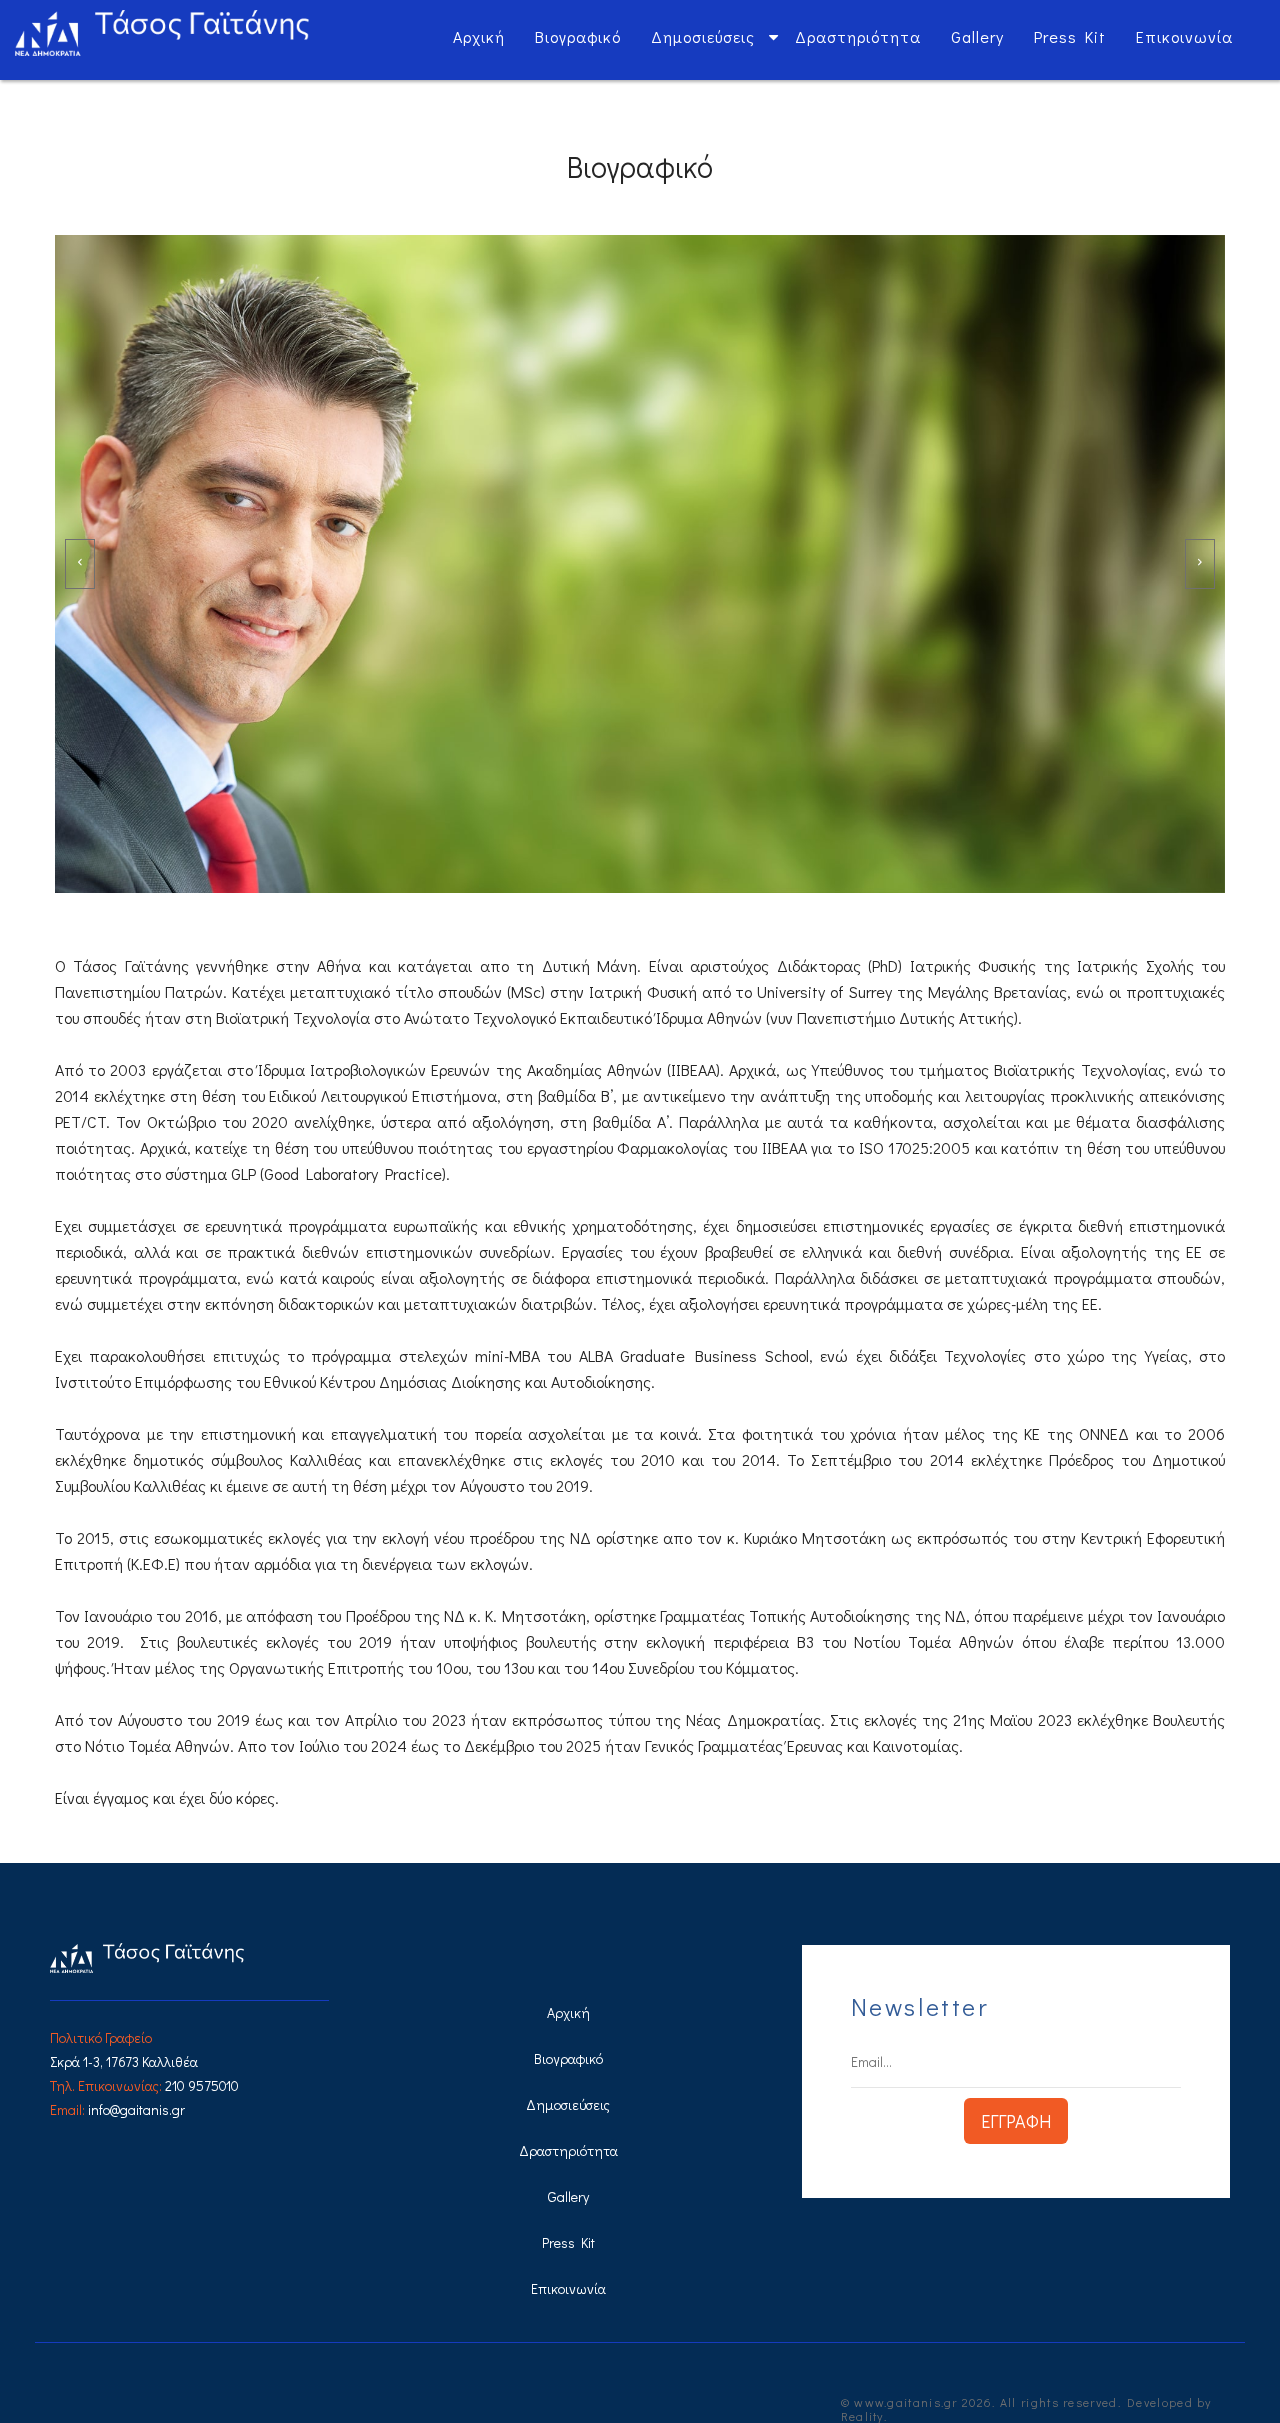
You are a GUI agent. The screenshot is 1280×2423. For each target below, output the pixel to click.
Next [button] (1200, 564)
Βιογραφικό (578, 36)
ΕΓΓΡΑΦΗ (1016, 2121)
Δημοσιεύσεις (703, 36)
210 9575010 (202, 2085)
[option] (640, 564)
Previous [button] (80, 564)
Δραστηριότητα (858, 36)
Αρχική (479, 36)
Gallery (977, 36)
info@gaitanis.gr (136, 2109)
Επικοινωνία (1184, 36)
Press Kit (1070, 36)
